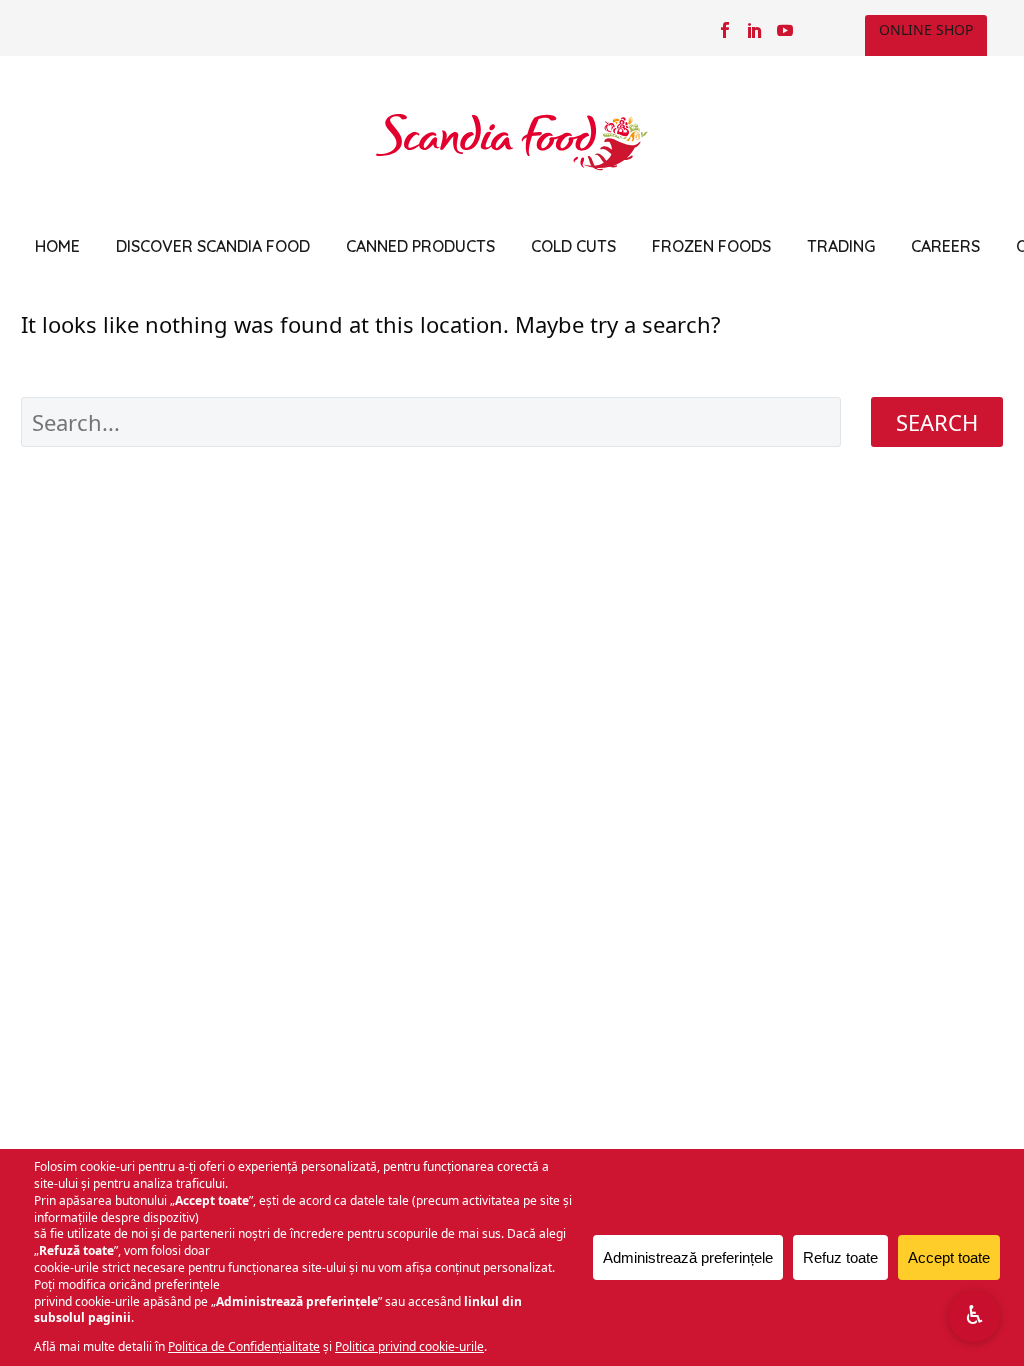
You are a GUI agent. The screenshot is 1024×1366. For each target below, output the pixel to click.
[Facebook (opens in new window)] (725, 30)
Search (937, 422)
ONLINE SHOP (926, 29)
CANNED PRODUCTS (420, 246)
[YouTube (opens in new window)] (785, 30)
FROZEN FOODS (711, 246)
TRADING (841, 246)
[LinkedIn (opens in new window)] (755, 30)
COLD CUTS (573, 246)
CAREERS (945, 246)
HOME (57, 246)
